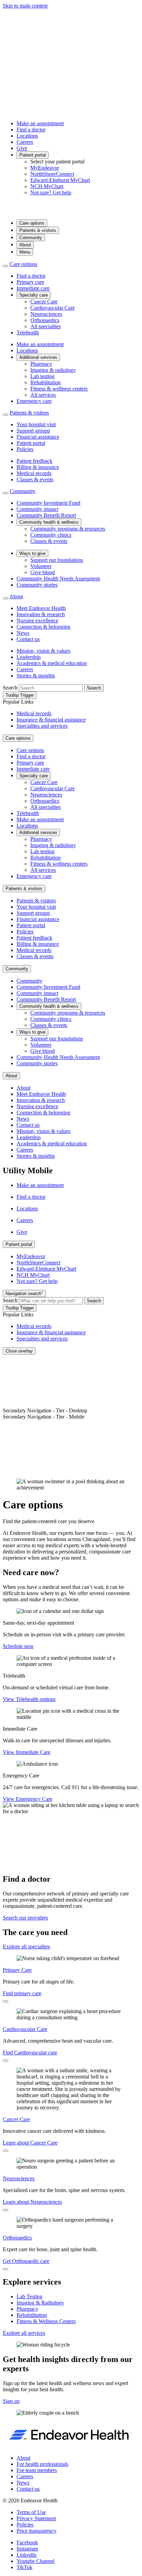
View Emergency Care (28, 1799)
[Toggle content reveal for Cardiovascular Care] (6, 2061)
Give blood (43, 572)
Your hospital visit (36, 424)
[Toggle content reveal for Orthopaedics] (6, 2269)
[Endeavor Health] (71, 211)
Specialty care (34, 295)
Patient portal (33, 155)
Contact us (28, 639)
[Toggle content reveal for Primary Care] (6, 2001)
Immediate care (33, 288)
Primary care (30, 282)
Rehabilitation (45, 382)
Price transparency (37, 2531)
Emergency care (34, 401)
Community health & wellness (49, 522)
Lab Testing (29, 2296)
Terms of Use (31, 2512)
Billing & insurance (38, 467)
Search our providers (25, 1918)
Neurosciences (46, 314)
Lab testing (42, 376)
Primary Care (17, 1970)
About (25, 245)
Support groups (33, 431)
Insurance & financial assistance (51, 720)
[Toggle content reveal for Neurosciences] (6, 2210)
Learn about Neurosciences (32, 2202)
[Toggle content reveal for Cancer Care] (6, 2151)
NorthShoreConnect (52, 174)
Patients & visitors (38, 230)
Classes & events (35, 479)
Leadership (29, 657)
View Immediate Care (27, 1752)
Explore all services (24, 2333)
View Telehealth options (29, 1699)
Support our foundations (57, 560)
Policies (25, 449)
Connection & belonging (43, 627)
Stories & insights (36, 676)
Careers (25, 142)
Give (22, 148)
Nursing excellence (37, 621)
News (23, 633)
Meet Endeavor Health (41, 608)
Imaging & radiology (53, 370)
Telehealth (28, 333)
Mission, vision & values (43, 651)
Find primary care (22, 1993)
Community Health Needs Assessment (58, 579)
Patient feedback (34, 461)
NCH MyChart (47, 186)
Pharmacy (41, 364)
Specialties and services (42, 726)
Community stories (37, 585)
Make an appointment (40, 123)
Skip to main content (25, 6)
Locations (27, 136)
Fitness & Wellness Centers (46, 2321)
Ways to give (32, 553)
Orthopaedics (45, 320)
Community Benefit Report (46, 515)
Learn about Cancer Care (30, 2143)
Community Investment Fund (48, 503)
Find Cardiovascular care (30, 2053)
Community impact (37, 509)
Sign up (11, 2401)
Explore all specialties (26, 1947)
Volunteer (41, 566)
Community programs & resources (68, 529)
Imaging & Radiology (40, 2303)
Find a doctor (31, 130)
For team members (37, 2470)
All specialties (45, 326)
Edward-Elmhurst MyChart (60, 180)
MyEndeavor (45, 168)
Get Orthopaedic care (26, 2261)
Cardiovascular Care (53, 308)
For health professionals (42, 2464)
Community (31, 238)
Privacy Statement (36, 2518)
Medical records (34, 473)
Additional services (38, 357)
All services (43, 395)
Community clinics (51, 535)
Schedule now (18, 1646)
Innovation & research (41, 614)
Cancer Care (44, 302)
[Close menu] (6, 266)
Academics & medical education (52, 663)
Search (10, 688)
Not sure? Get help (51, 193)
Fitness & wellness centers (59, 389)
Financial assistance (38, 437)
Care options (32, 223)
